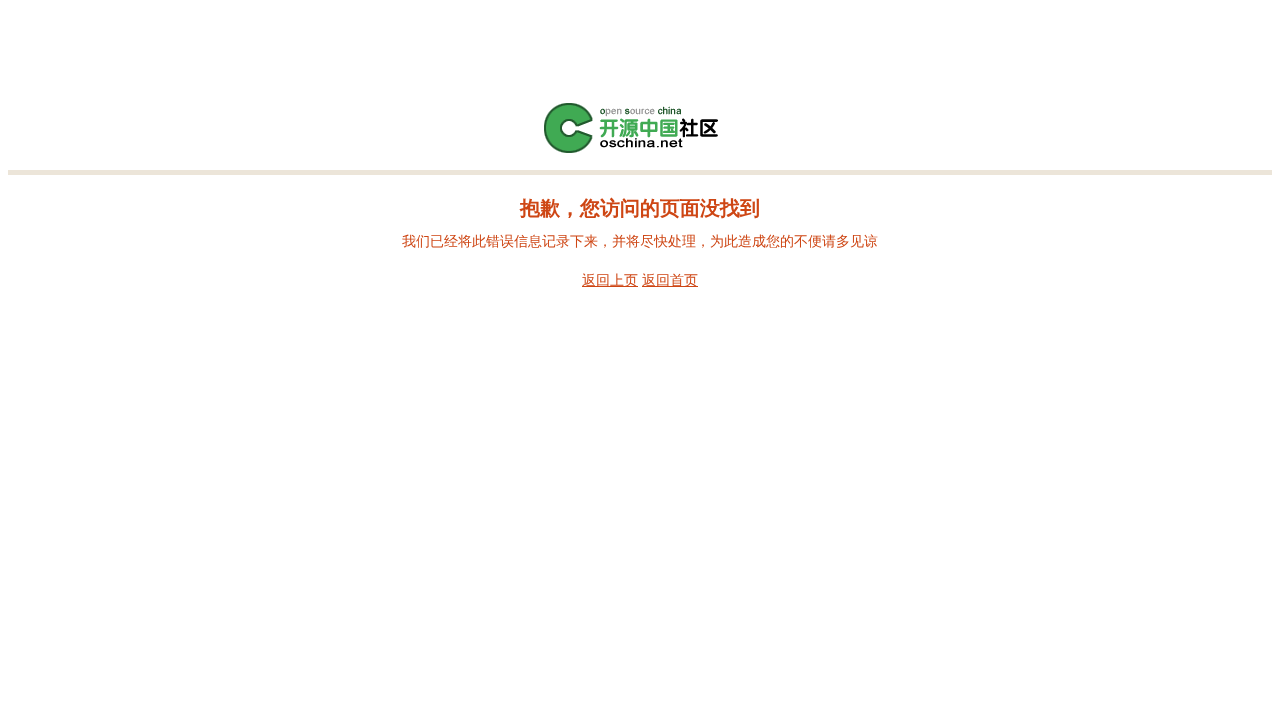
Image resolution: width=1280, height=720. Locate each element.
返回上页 (610, 280)
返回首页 (670, 280)
